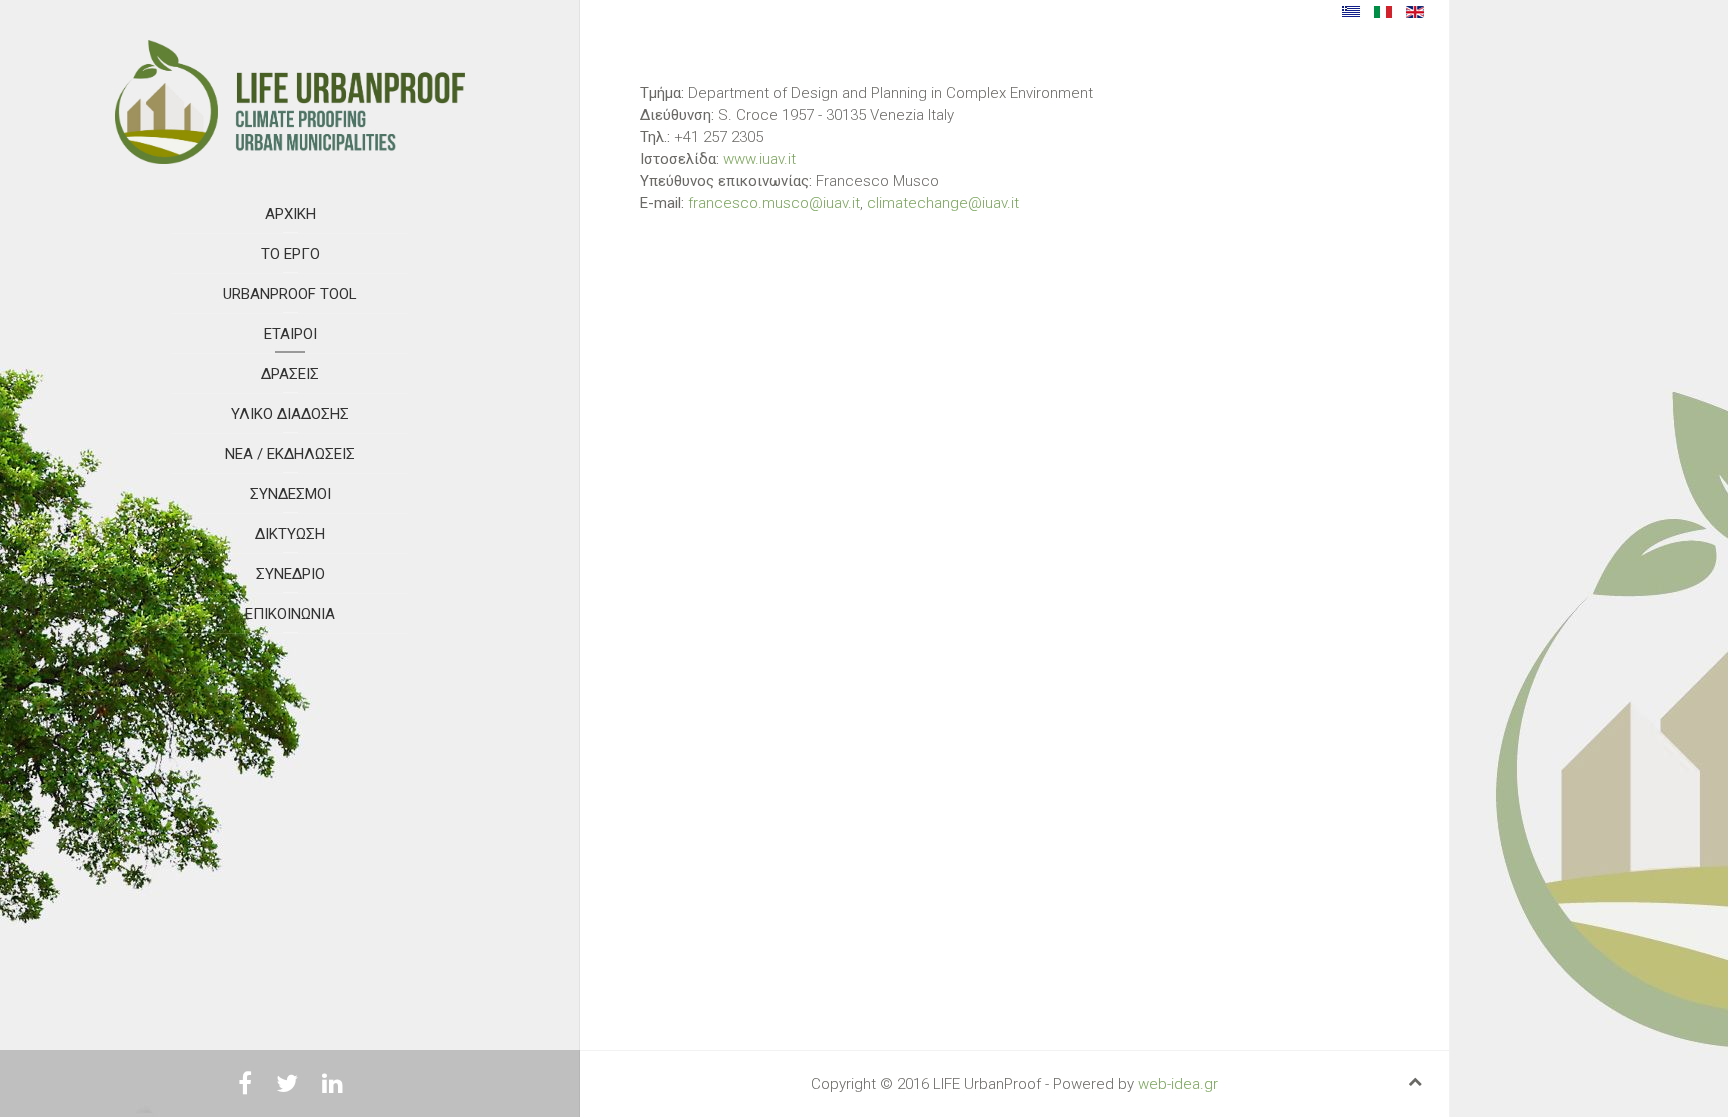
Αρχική (290, 214)
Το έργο (290, 254)
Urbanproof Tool (290, 294)
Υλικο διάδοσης (290, 414)
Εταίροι (290, 334)
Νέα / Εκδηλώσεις (290, 454)
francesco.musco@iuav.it (774, 203)
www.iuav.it (759, 159)
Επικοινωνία (290, 614)
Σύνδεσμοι (290, 494)
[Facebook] (245, 1087)
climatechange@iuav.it (943, 203)
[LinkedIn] (332, 1087)
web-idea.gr (1178, 1084)
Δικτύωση (290, 534)
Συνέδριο (290, 574)
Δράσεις (290, 374)
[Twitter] (287, 1087)
